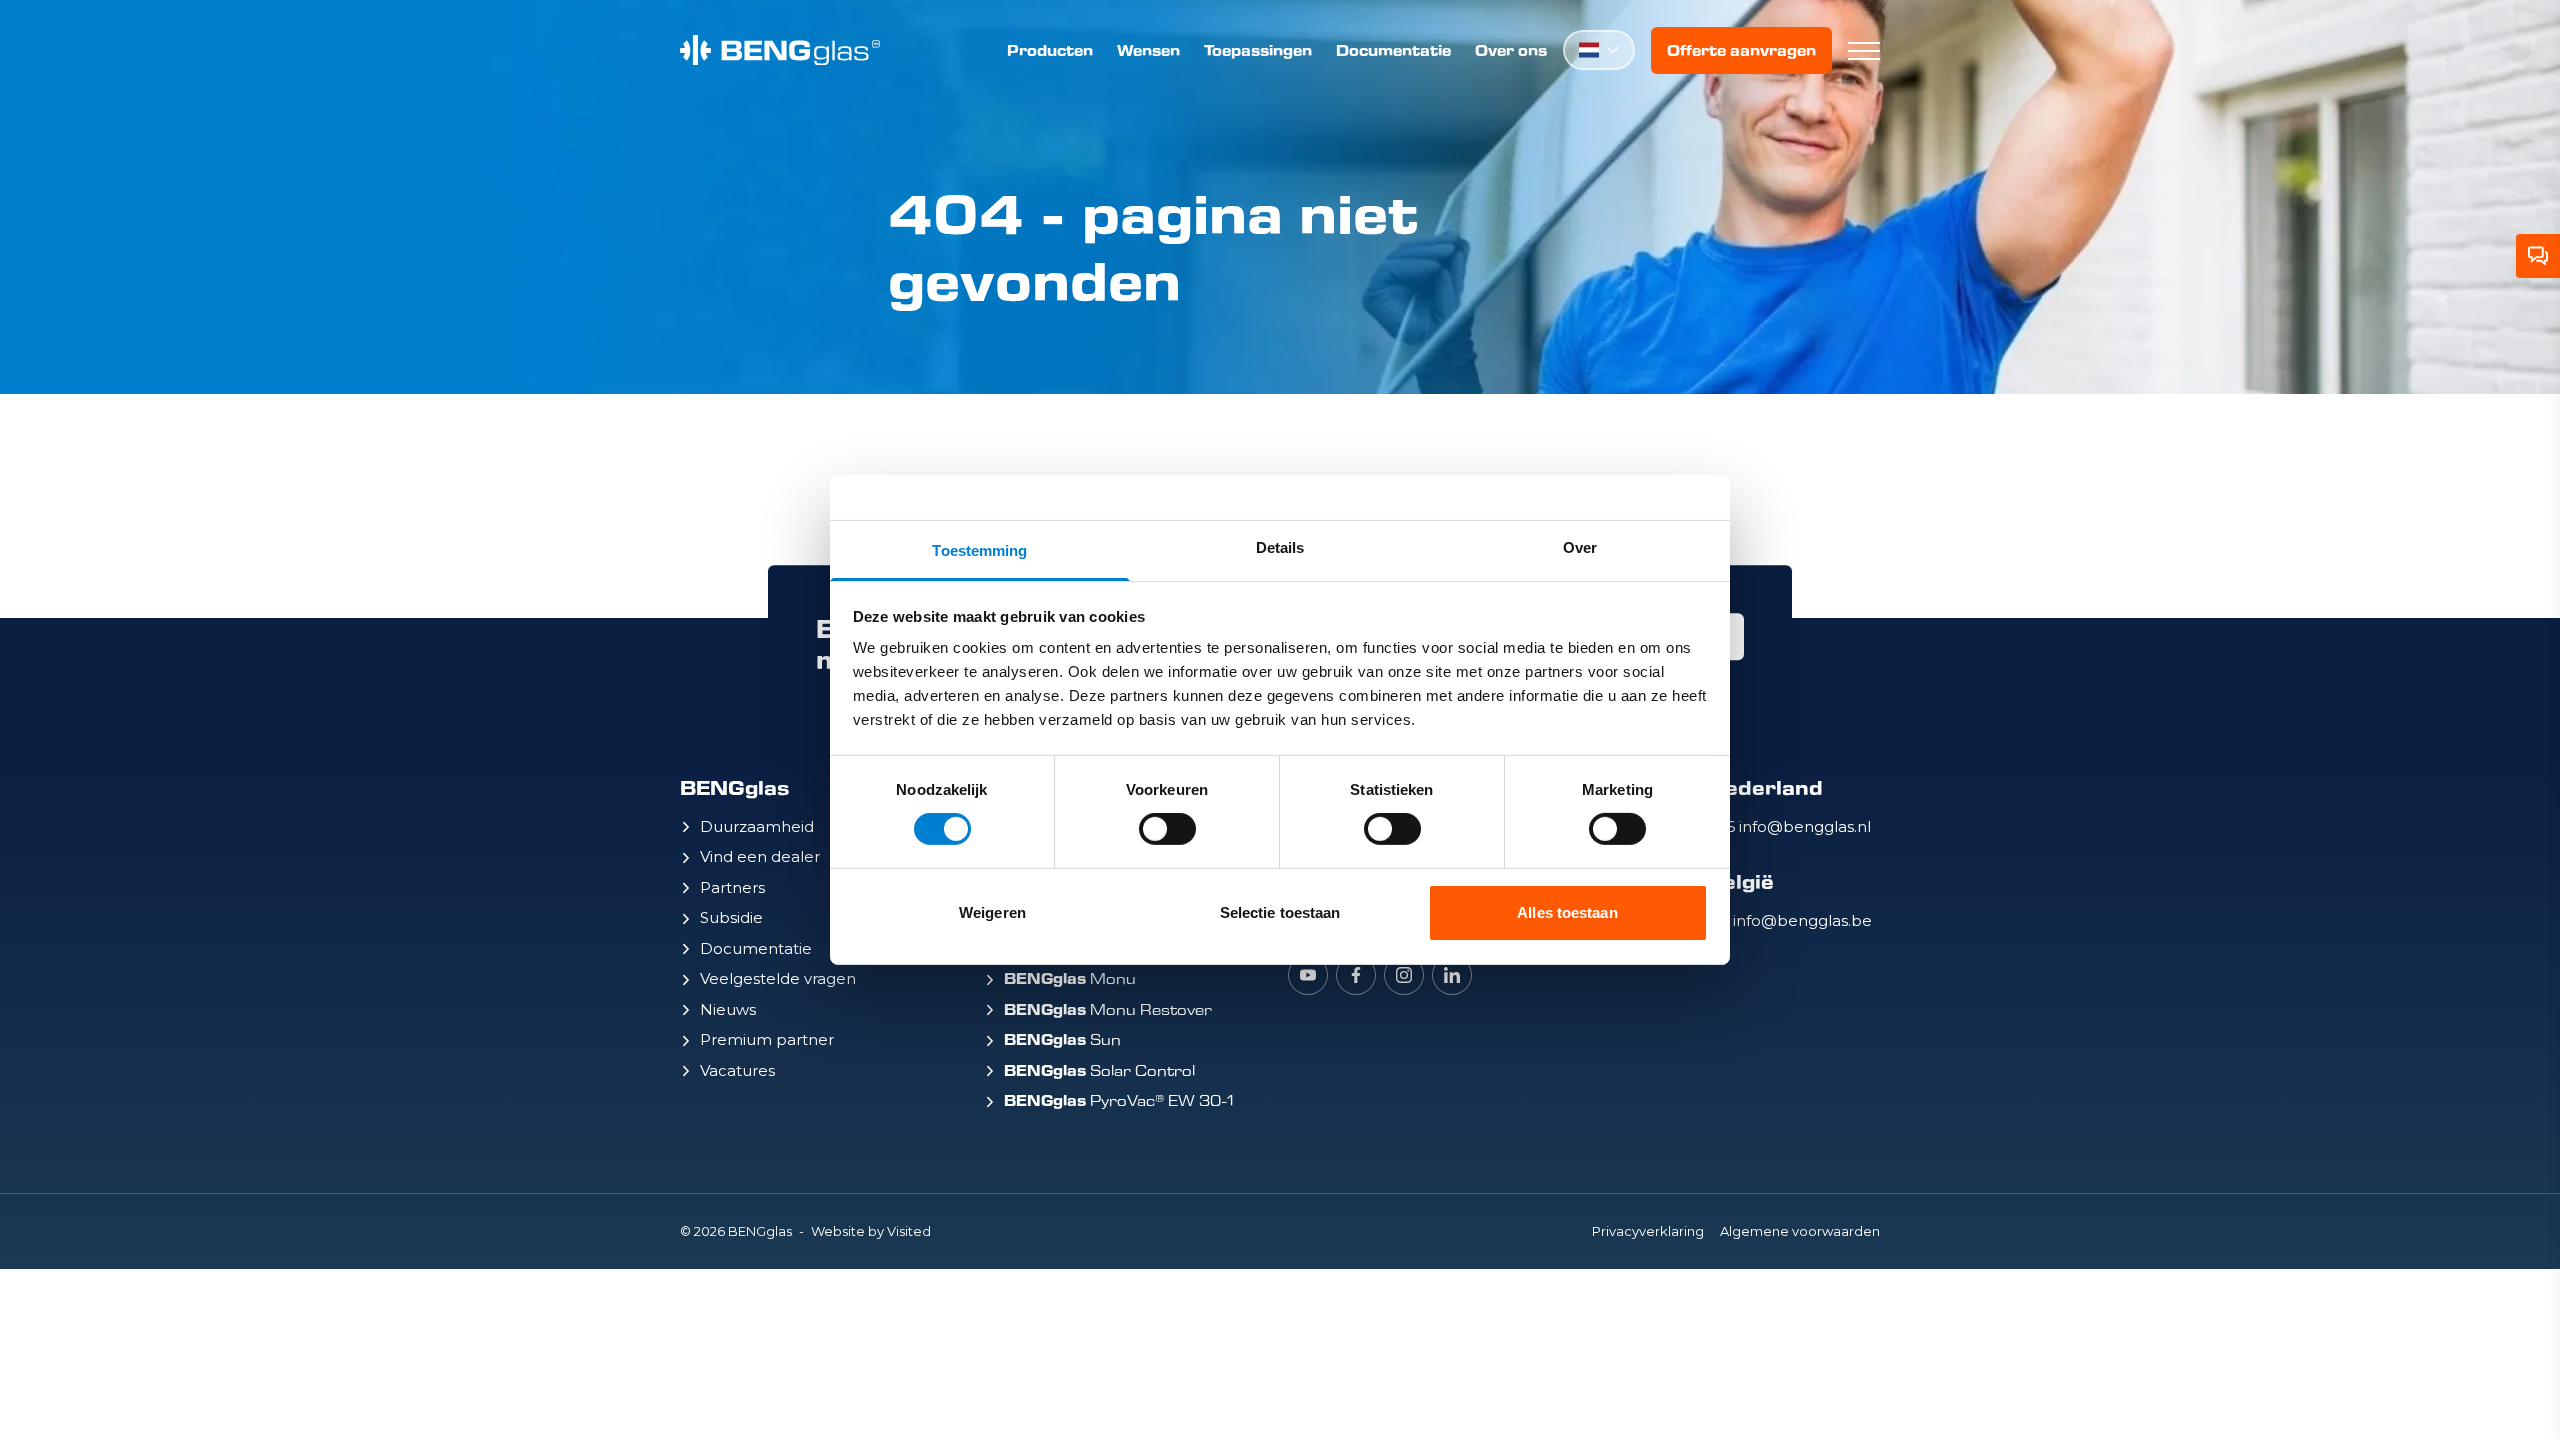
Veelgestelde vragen (778, 978)
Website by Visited (871, 1231)
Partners (732, 887)
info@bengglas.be (1802, 920)
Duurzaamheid (757, 826)
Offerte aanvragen (1741, 50)
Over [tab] (1580, 547)
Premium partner (767, 1039)
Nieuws (728, 1009)
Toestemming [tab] (979, 550)
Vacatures (737, 1070)
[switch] (1167, 829)
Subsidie (731, 917)
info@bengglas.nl (1805, 826)
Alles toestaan (1567, 912)
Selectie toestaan (1280, 912)
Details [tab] (1280, 547)
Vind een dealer (760, 856)
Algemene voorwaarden (1800, 1231)
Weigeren (992, 912)
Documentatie (1393, 50)
